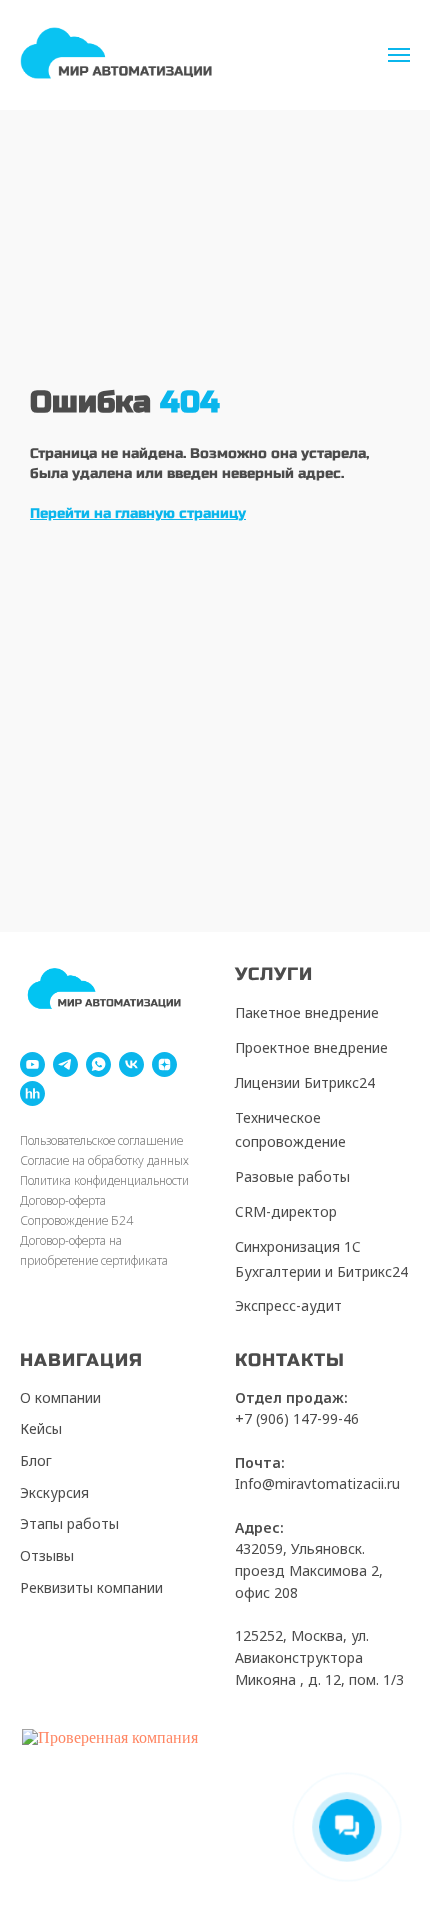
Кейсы (41, 1428)
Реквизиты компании (91, 1587)
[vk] (131, 1064)
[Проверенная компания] (110, 1737)
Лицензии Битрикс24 (305, 1082)
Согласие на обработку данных (104, 1160)
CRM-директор (286, 1211)
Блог (36, 1460)
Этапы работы (69, 1523)
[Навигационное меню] (399, 55)
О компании (60, 1397)
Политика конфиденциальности (104, 1180)
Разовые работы (292, 1176)
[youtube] (32, 1064)
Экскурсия (54, 1492)
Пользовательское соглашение (101, 1140)
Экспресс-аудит (288, 1305)
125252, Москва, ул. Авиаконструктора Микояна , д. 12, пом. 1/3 (319, 1657)
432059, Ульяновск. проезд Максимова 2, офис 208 (309, 1570)
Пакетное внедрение (307, 1012)
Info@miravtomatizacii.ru (317, 1483)
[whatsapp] (98, 1064)
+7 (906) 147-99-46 (297, 1418)
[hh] (32, 1093)
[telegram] (65, 1064)
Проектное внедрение (311, 1047)
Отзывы (47, 1555)
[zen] (164, 1064)
